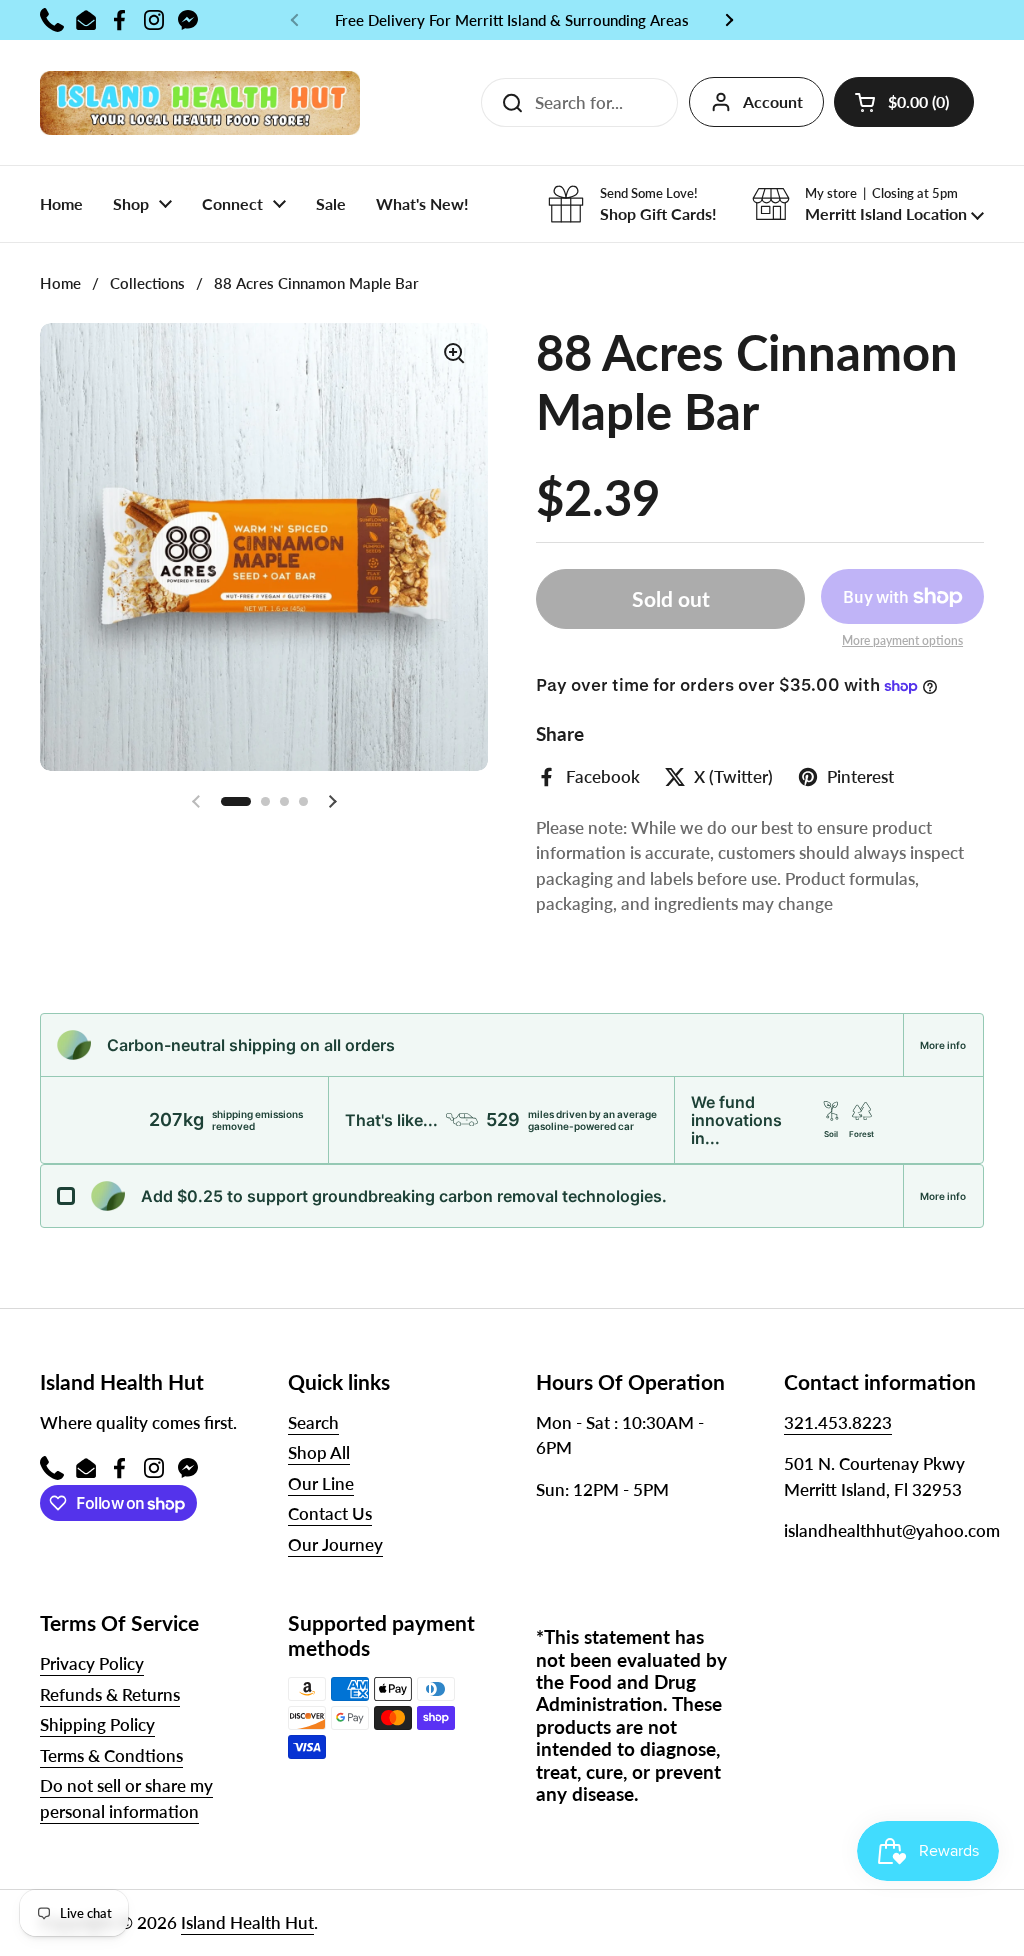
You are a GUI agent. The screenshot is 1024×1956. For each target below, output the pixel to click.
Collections (147, 283)
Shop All (319, 1452)
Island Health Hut (247, 1922)
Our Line (321, 1483)
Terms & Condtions (111, 1755)
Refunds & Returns (110, 1694)
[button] (904, 102)
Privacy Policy (92, 1663)
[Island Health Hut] (200, 102)
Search (313, 1422)
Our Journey (335, 1544)
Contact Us (330, 1513)
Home (60, 283)
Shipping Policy (97, 1724)
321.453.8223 (838, 1422)
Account (773, 101)
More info (943, 1045)
